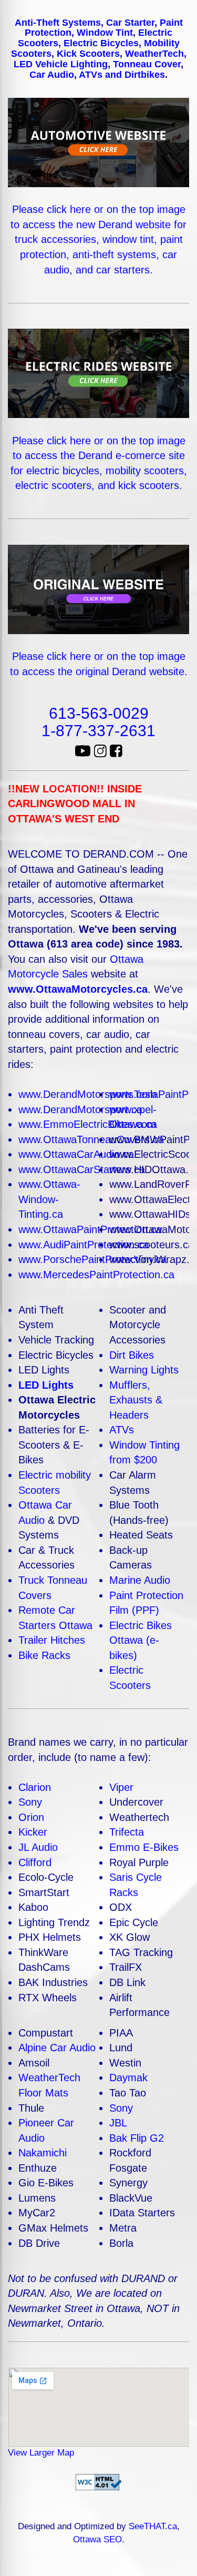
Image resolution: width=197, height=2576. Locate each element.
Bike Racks (44, 1655)
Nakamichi (43, 2153)
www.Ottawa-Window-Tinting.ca (49, 1199)
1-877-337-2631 (98, 731)
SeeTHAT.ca (153, 2526)
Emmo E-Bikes (144, 1847)
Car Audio (52, 75)
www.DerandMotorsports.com (87, 1094)
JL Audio (38, 1847)
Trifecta (127, 1832)
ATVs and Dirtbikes (122, 75)
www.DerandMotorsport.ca (80, 1109)
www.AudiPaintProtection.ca (84, 1245)
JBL (118, 2123)
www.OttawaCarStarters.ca (82, 1169)
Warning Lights (144, 1370)
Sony (30, 1802)
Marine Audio (140, 1580)
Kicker (33, 1832)
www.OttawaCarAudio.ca (76, 1154)
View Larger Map (41, 2453)
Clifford (35, 1862)
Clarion (35, 1787)
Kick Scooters (88, 54)
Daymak (128, 2078)
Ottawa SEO (97, 2539)
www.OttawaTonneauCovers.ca (91, 1139)
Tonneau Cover (147, 64)
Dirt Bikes (132, 1355)
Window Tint (105, 33)
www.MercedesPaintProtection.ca (96, 1275)
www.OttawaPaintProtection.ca (90, 1229)
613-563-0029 (99, 713)
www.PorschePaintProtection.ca (92, 1259)
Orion (31, 1817)
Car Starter (130, 23)
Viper (121, 1787)
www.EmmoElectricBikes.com (87, 1124)
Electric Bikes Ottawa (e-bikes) (141, 1640)
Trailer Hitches (52, 1640)
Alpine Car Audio (57, 2048)
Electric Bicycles (101, 43)
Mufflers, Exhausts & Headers (136, 1400)
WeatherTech (154, 54)
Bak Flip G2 (137, 2138)
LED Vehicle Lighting (61, 64)
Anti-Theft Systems (58, 23)
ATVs (122, 1430)
